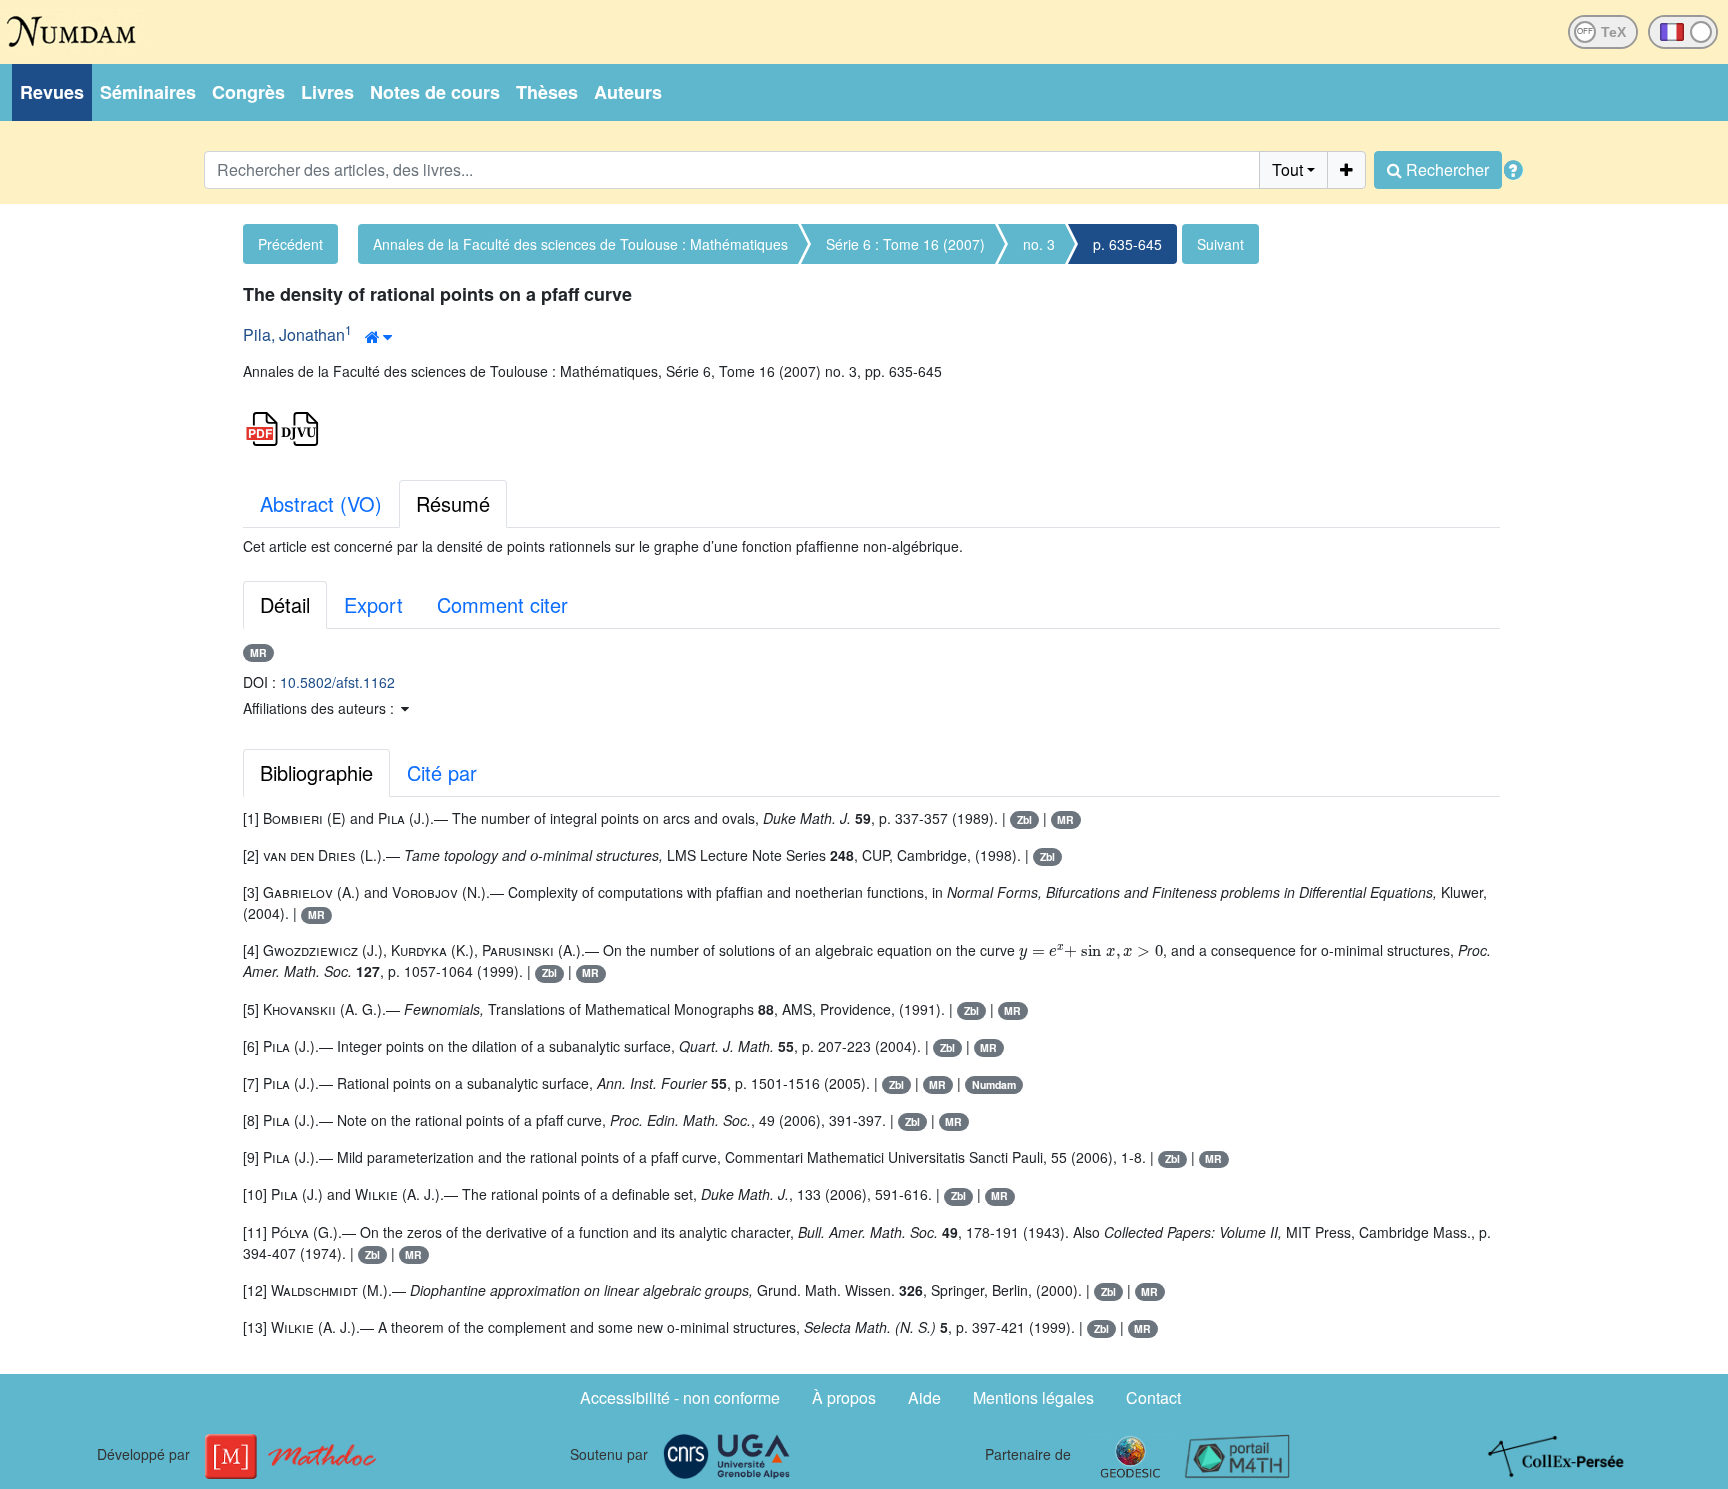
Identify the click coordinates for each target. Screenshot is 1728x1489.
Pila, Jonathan (294, 334)
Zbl (1024, 819)
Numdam (994, 1084)
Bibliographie (316, 772)
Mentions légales (1033, 1397)
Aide (924, 1397)
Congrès (248, 92)
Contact (1153, 1397)
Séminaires (148, 92)
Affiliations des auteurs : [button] (320, 708)
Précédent (290, 244)
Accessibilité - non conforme (680, 1397)
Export (373, 604)
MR (258, 652)
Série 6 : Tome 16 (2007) (905, 244)
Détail (285, 604)
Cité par (442, 772)
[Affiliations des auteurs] (378, 337)
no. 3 (1039, 244)
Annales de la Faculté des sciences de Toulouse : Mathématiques (580, 244)
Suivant (1220, 244)
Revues (52, 92)
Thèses (547, 92)
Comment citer (502, 604)
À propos (844, 1397)
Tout (1287, 169)
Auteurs (628, 92)
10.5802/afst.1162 (337, 682)
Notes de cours (435, 92)
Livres (327, 92)
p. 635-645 (1127, 244)
